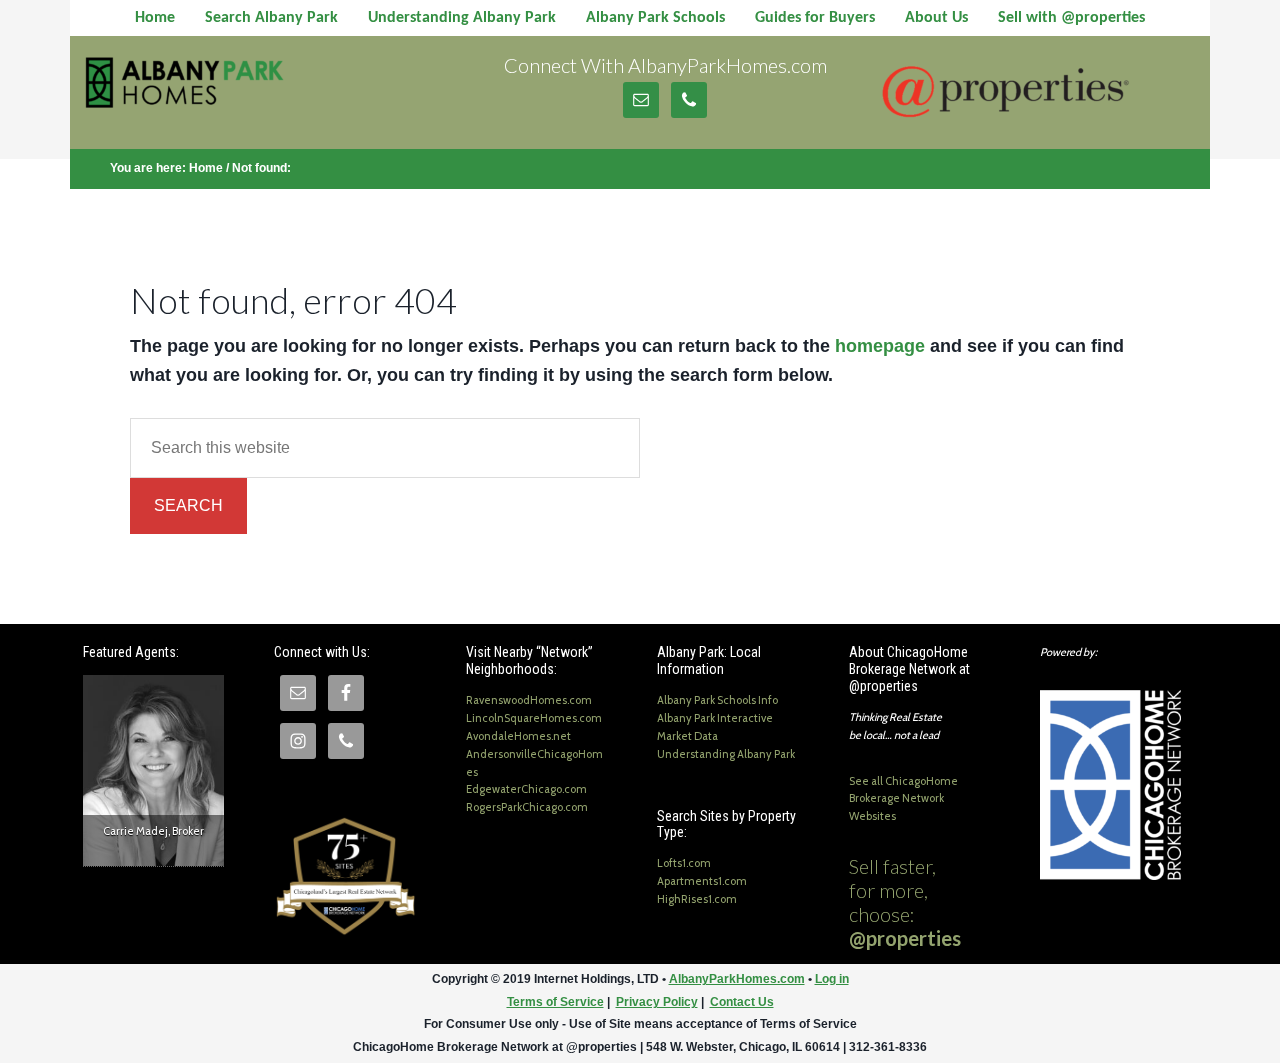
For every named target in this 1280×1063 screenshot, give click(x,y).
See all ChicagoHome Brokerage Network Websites (903, 799)
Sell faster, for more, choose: (905, 902)
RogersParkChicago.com (527, 807)
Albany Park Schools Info (717, 700)
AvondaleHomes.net (518, 736)
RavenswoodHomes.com (529, 700)
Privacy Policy (657, 1002)
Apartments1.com (702, 881)
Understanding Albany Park (726, 754)
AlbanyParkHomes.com (242, 91)
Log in (832, 979)
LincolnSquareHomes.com (534, 718)
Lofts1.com (684, 863)
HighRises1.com (697, 899)
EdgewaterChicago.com (526, 789)
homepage (880, 346)
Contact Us (742, 1002)
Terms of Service (555, 1002)
